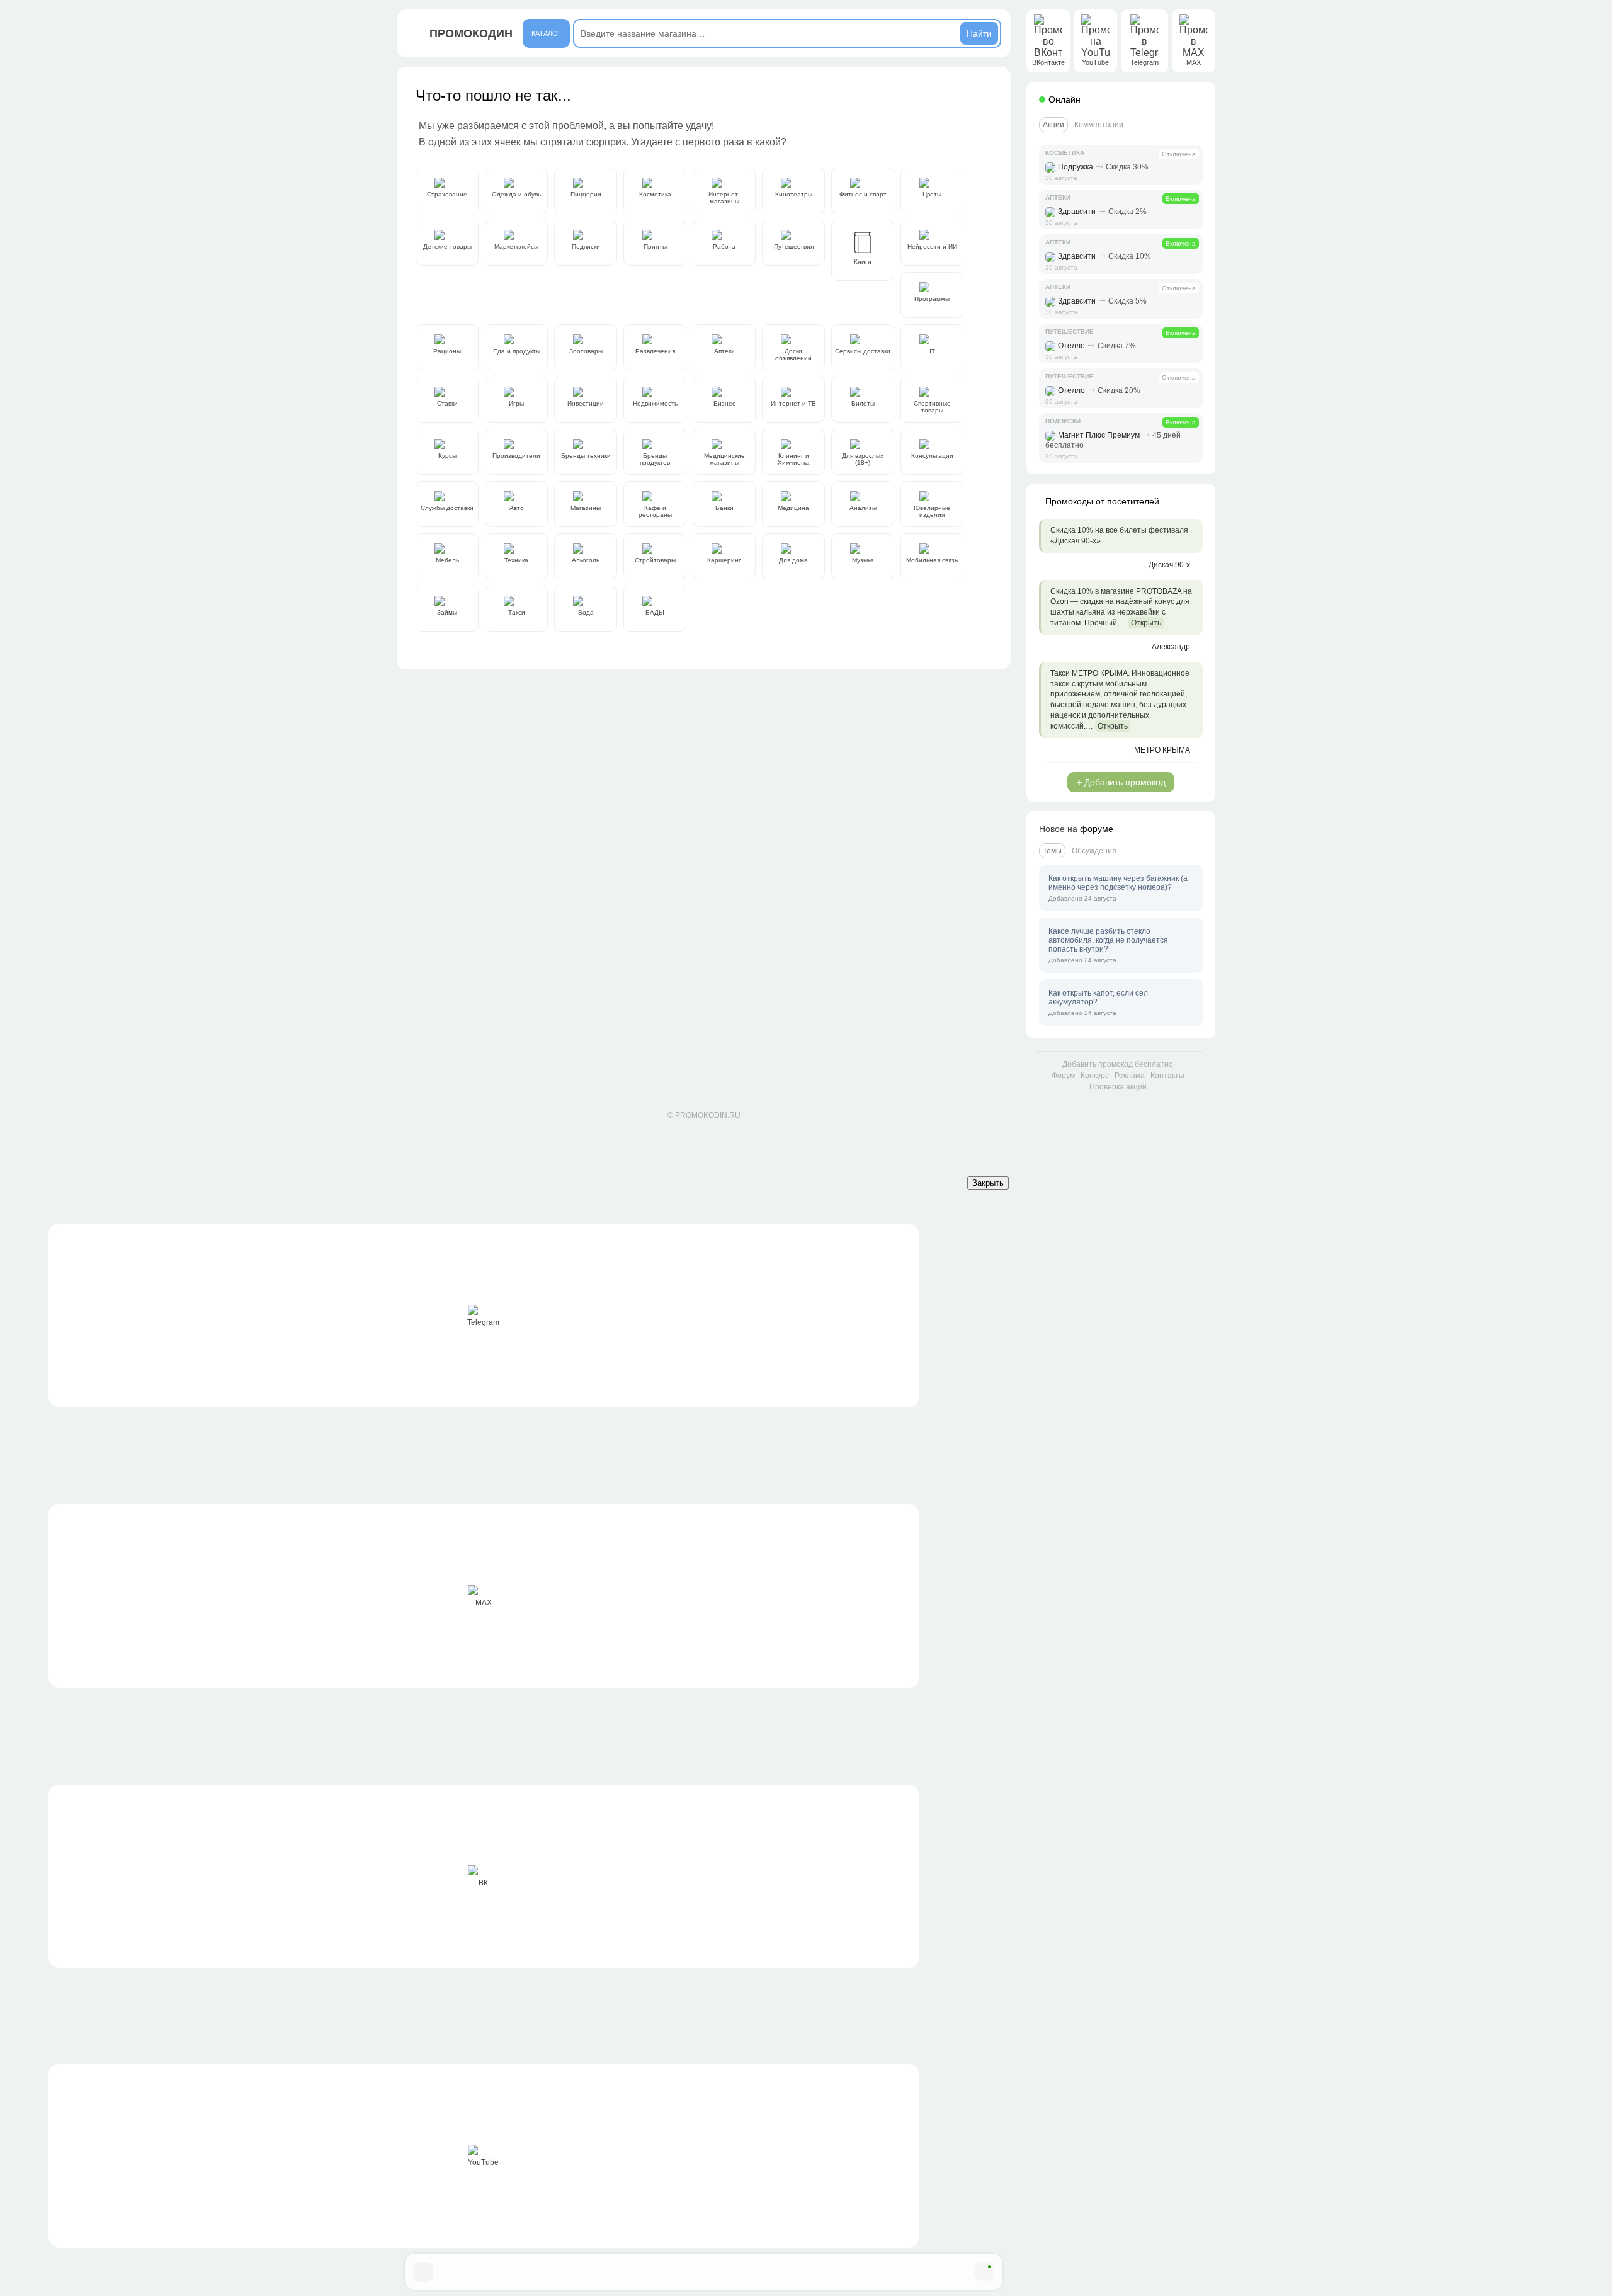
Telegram (483, 1322)
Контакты (1167, 1076)
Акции (1053, 125)
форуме (1097, 829)
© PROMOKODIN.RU (704, 1115)
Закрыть (988, 1183)
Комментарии (1099, 125)
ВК (483, 1883)
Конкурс (1095, 1076)
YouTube (483, 2162)
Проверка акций (1118, 1087)
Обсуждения (1094, 851)
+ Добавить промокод (1121, 782)
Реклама (1130, 1076)
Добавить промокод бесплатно (1118, 1064)
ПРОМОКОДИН (471, 33)
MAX (484, 1603)
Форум (1063, 1076)
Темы (1052, 851)
